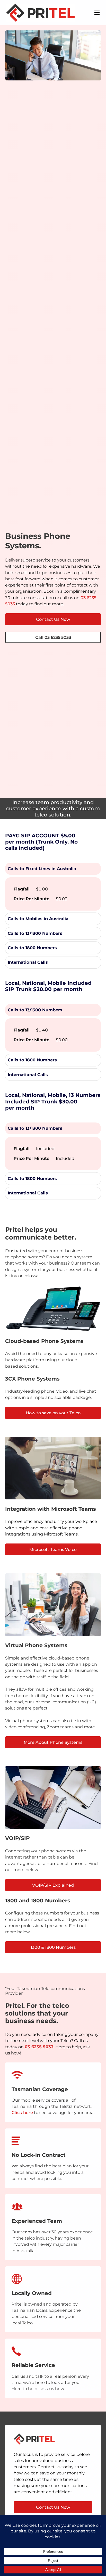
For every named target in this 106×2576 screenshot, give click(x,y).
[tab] (53, 869)
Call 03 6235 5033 (53, 637)
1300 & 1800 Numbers (53, 1947)
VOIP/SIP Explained (53, 1885)
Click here (22, 2112)
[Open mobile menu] (97, 13)
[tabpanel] (53, 894)
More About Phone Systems (53, 1742)
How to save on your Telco (53, 1413)
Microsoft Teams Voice (53, 1549)
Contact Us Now (53, 619)
